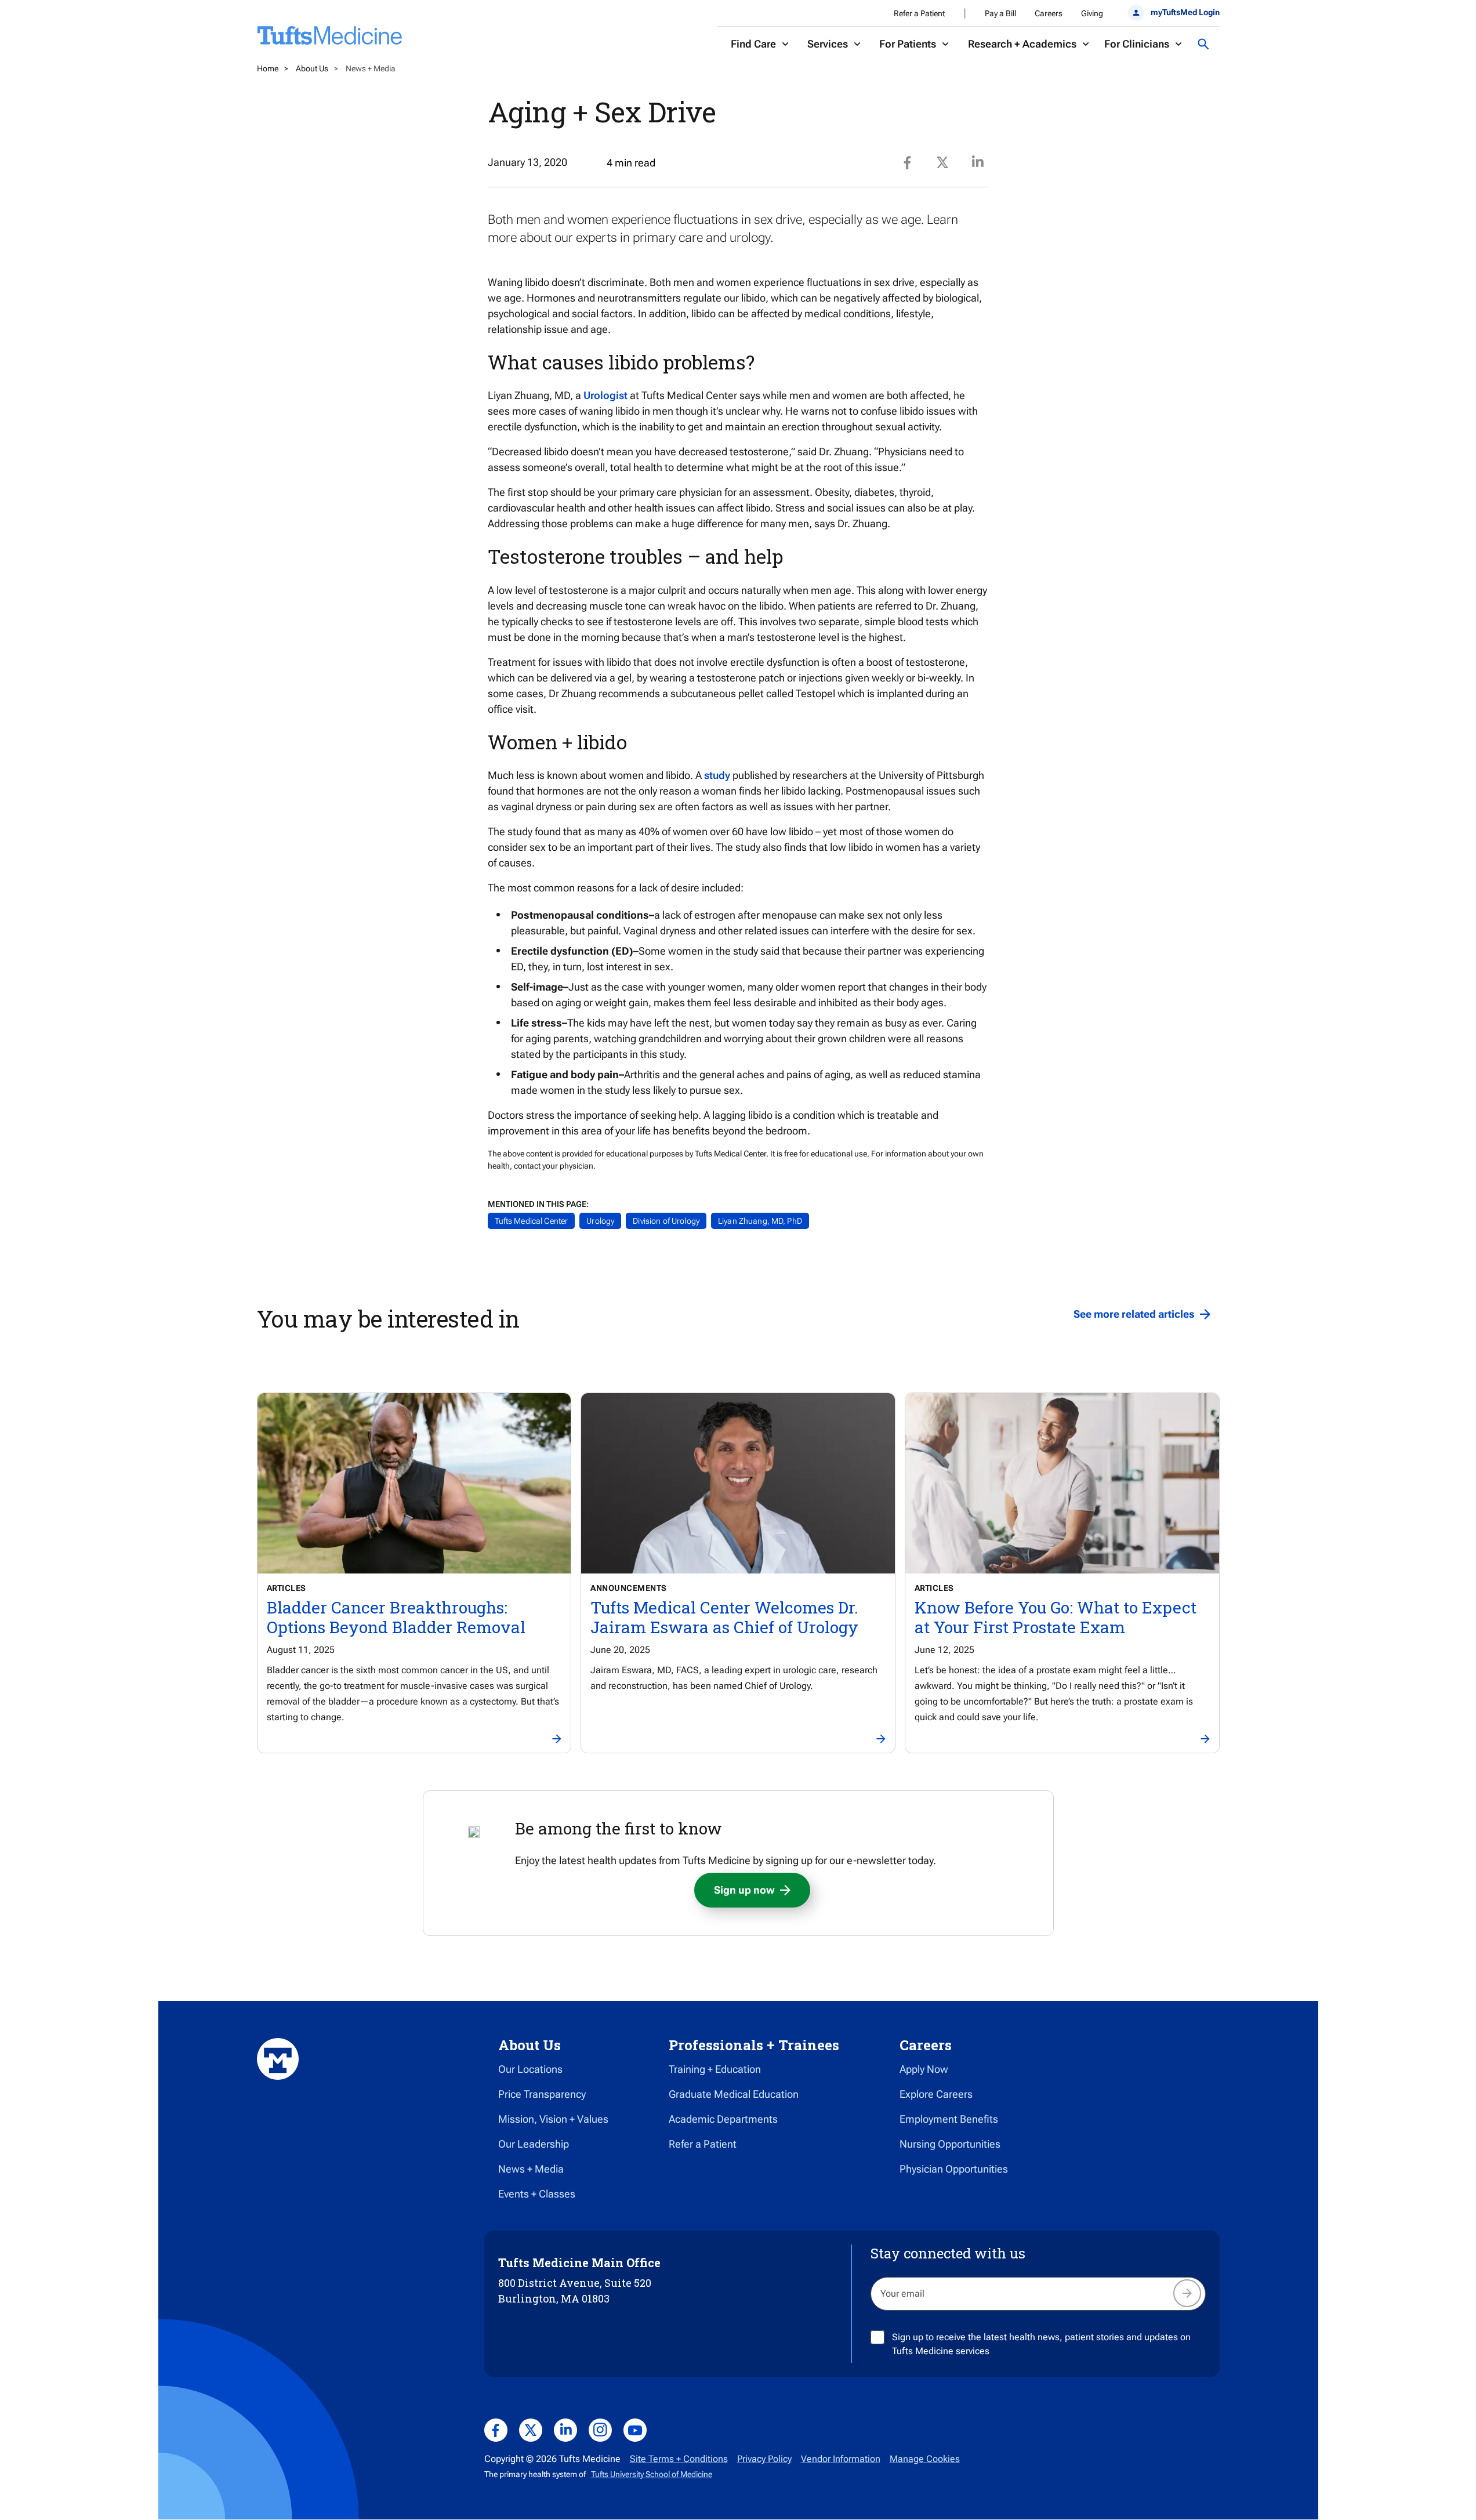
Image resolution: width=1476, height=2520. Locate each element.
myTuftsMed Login (1185, 12)
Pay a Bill (1000, 13)
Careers (1049, 13)
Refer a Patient (919, 13)
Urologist (605, 395)
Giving (1092, 13)
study (717, 775)
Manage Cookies (925, 2459)
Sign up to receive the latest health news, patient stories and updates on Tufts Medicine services (1041, 2344)
